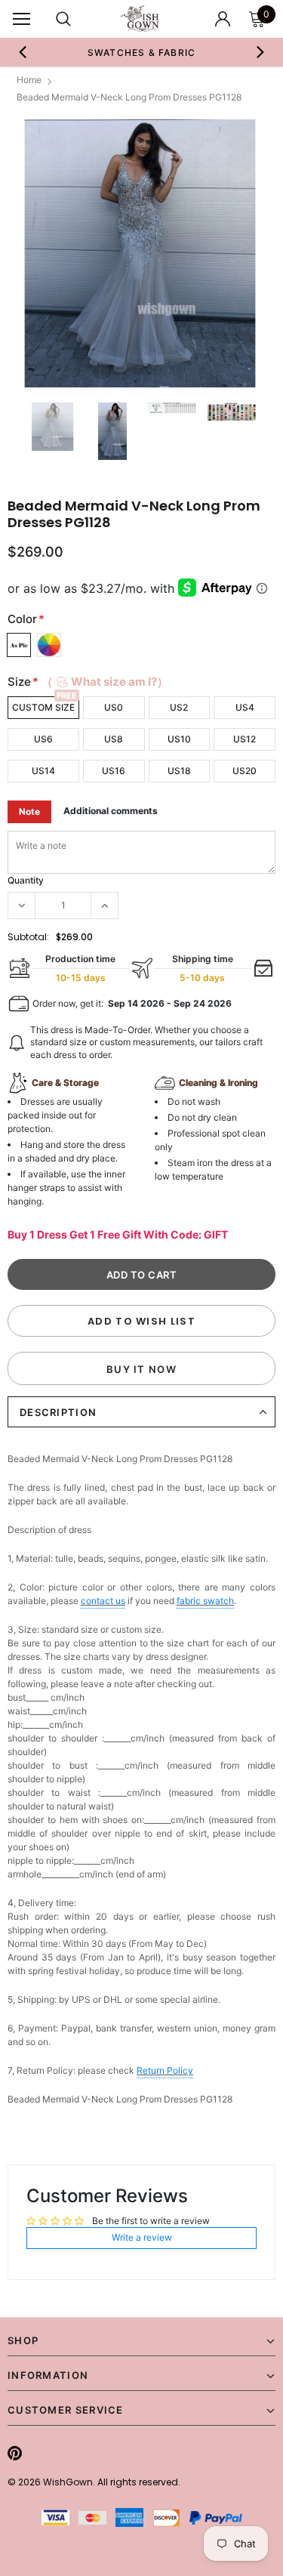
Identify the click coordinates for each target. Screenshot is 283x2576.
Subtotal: (28, 937)
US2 (179, 707)
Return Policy (165, 2070)
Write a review (142, 2237)
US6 (43, 739)
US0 (114, 707)
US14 (43, 771)
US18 (179, 771)
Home (29, 80)
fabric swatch (205, 1601)
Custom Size (43, 707)
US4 (245, 707)
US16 (114, 771)
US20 (245, 771)
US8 (114, 739)
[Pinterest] (15, 2453)
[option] (142, 52)
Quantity (26, 880)
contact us (103, 1601)
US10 (179, 739)
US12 (245, 739)
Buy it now (141, 1369)
